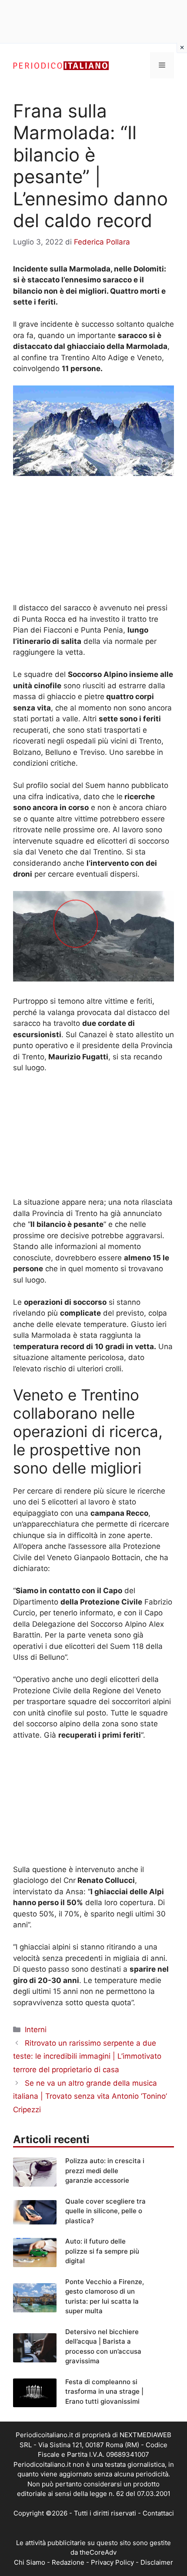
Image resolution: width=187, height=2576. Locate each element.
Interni (36, 2030)
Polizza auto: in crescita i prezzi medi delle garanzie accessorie (105, 2171)
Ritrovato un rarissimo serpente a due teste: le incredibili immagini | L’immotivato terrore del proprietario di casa (87, 2056)
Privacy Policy (112, 2562)
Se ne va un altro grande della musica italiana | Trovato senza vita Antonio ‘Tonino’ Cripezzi (90, 2096)
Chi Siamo (30, 2562)
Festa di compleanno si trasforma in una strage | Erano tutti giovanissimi (104, 2392)
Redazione (68, 2562)
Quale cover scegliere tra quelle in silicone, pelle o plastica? (105, 2211)
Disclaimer (157, 2562)
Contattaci (158, 2513)
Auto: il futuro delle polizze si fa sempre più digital (102, 2251)
